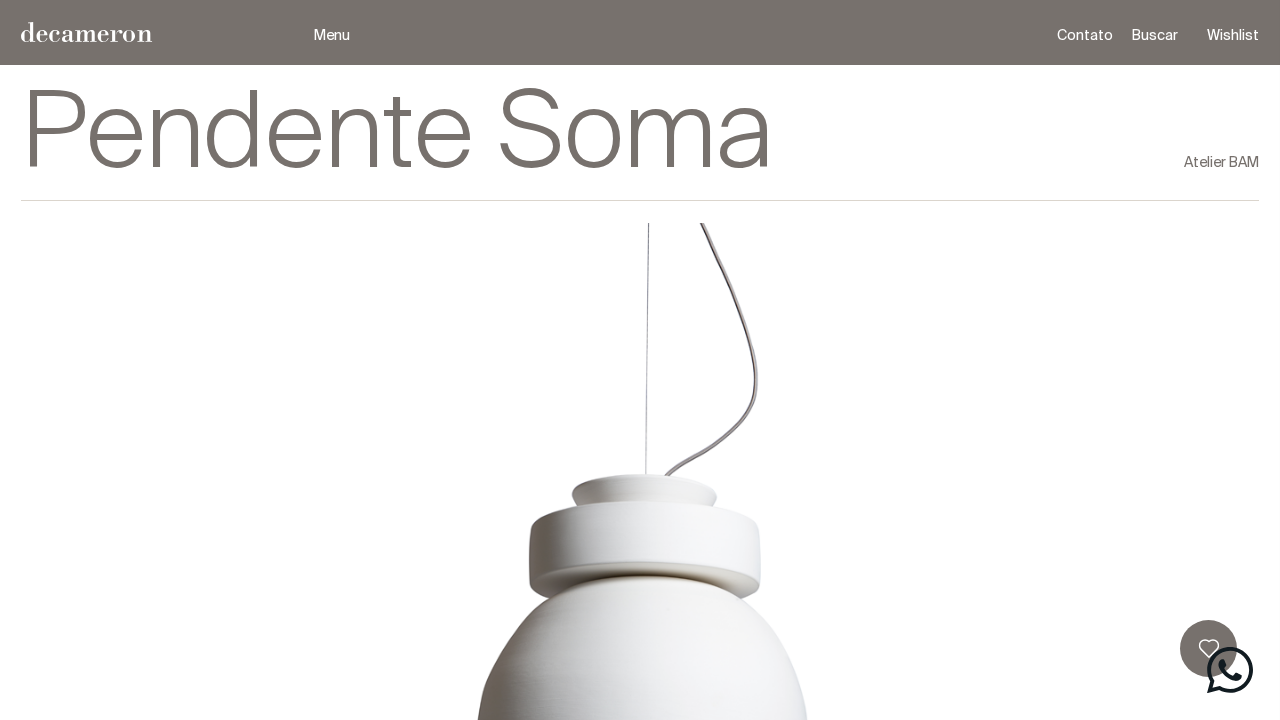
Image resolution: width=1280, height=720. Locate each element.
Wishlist (1233, 34)
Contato (1085, 34)
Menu (332, 34)
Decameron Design (167, 32)
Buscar (1155, 34)
